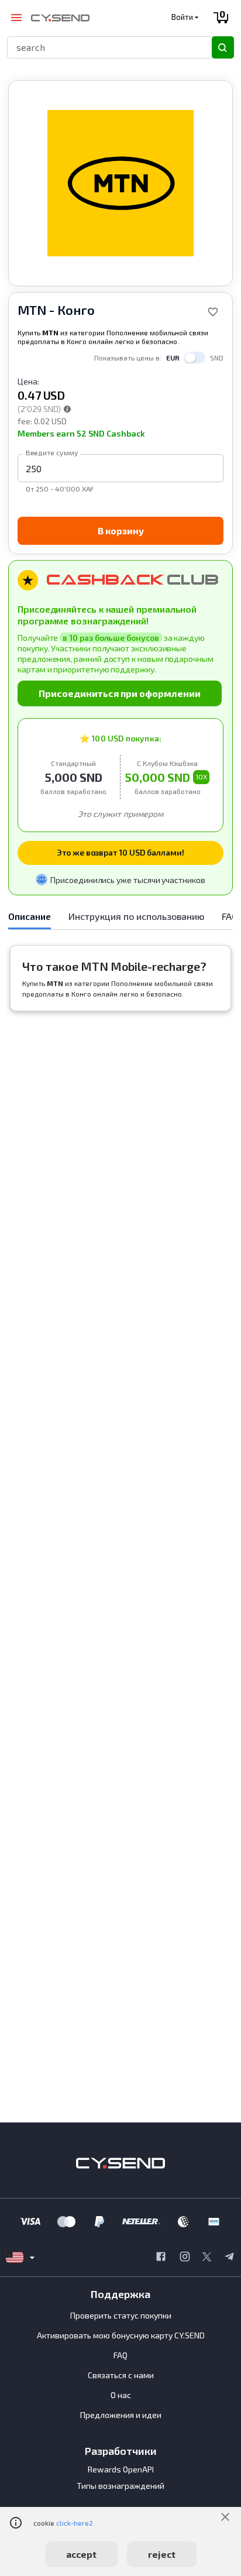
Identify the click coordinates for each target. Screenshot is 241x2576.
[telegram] (229, 2258)
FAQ (120, 2355)
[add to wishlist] (213, 312)
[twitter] (207, 2258)
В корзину (121, 530)
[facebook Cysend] (161, 2258)
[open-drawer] (16, 18)
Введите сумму (52, 452)
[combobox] (104, 47)
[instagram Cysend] (185, 2258)
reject (162, 2554)
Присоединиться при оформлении (120, 693)
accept (81, 2554)
